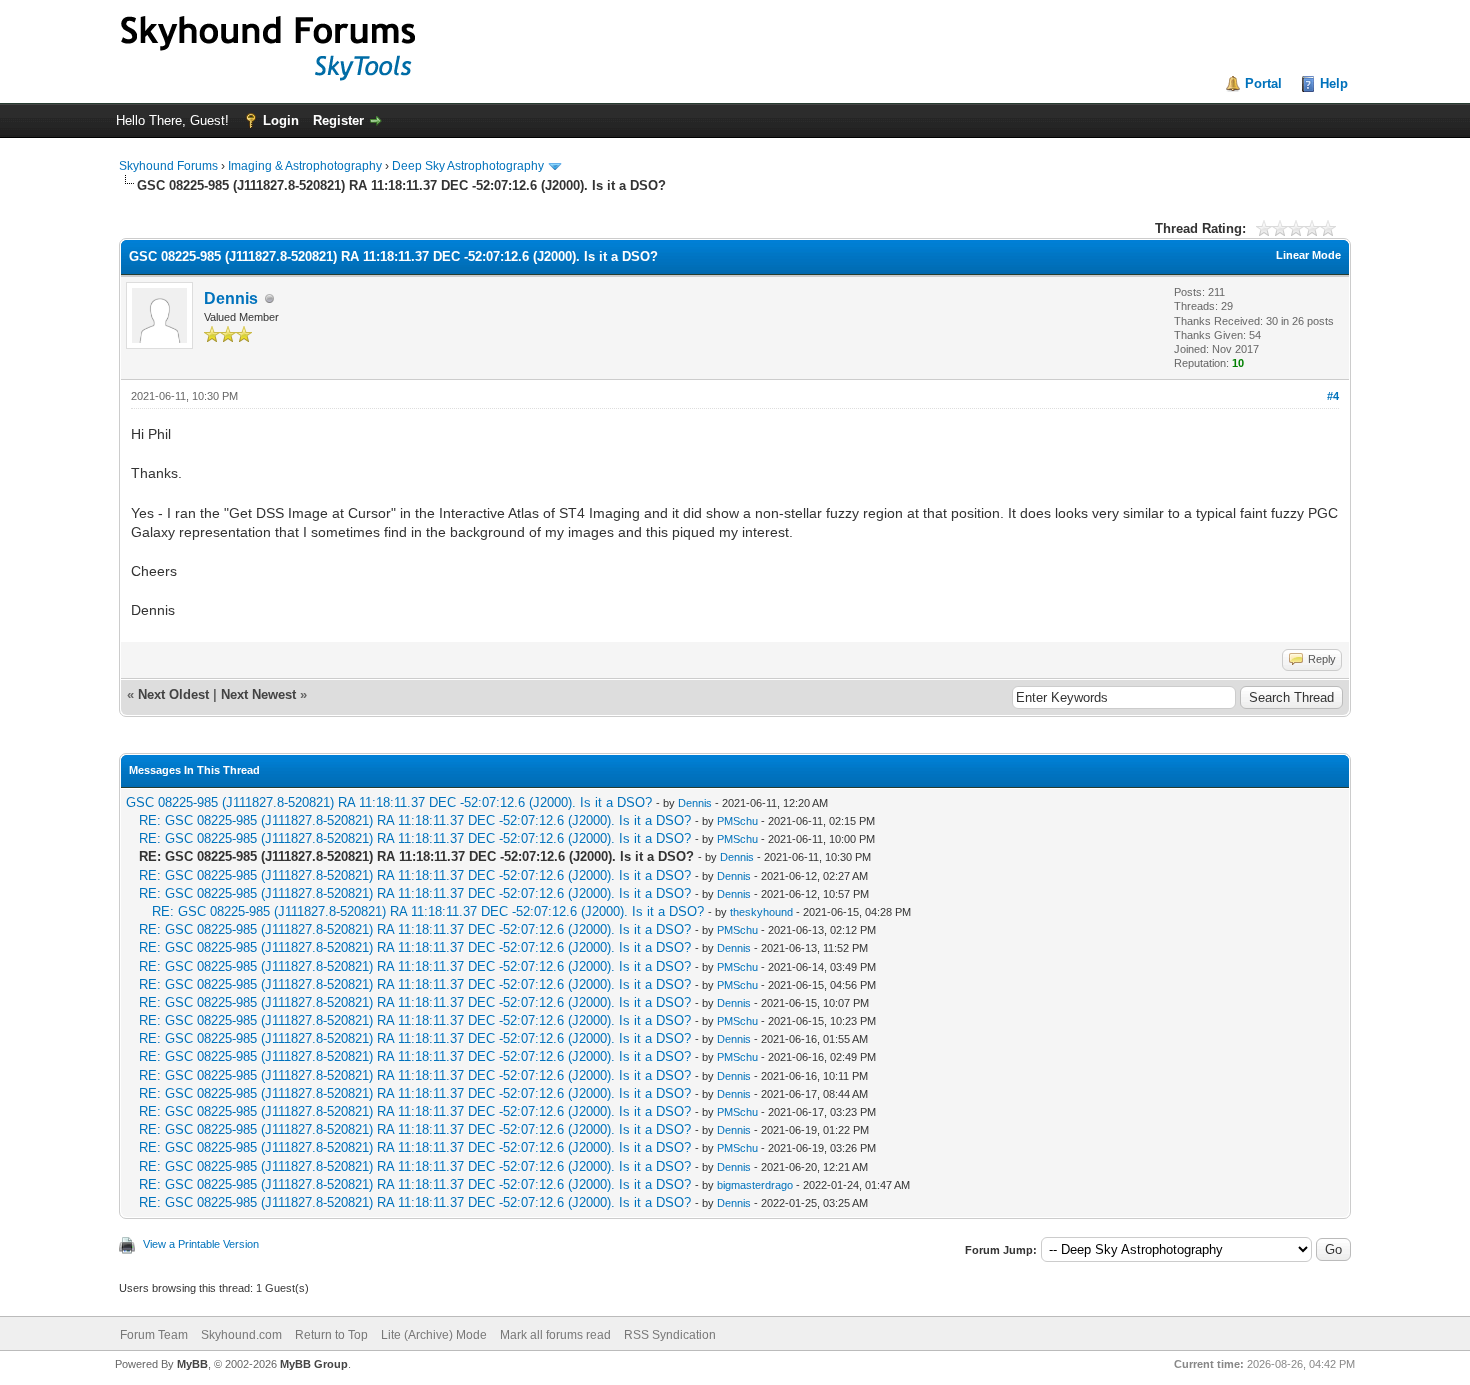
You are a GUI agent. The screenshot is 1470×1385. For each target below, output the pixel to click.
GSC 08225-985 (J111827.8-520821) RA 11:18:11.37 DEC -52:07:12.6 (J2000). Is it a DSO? (389, 802)
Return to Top (331, 1335)
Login (281, 120)
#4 (1333, 396)
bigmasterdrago (755, 1185)
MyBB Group (314, 1364)
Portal (1263, 83)
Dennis (231, 298)
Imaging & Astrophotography (305, 166)
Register (338, 120)
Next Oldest (173, 694)
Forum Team (154, 1335)
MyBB (192, 1364)
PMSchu (737, 821)
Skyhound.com (241, 1335)
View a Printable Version (201, 1244)
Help (1334, 83)
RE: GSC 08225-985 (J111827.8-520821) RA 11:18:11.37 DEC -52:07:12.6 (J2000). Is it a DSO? (415, 820)
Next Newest (258, 694)
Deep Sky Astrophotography (468, 166)
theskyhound (761, 912)
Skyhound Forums (168, 166)
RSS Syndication (670, 1335)
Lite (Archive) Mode (434, 1335)
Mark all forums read (555, 1335)
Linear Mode (1308, 255)
